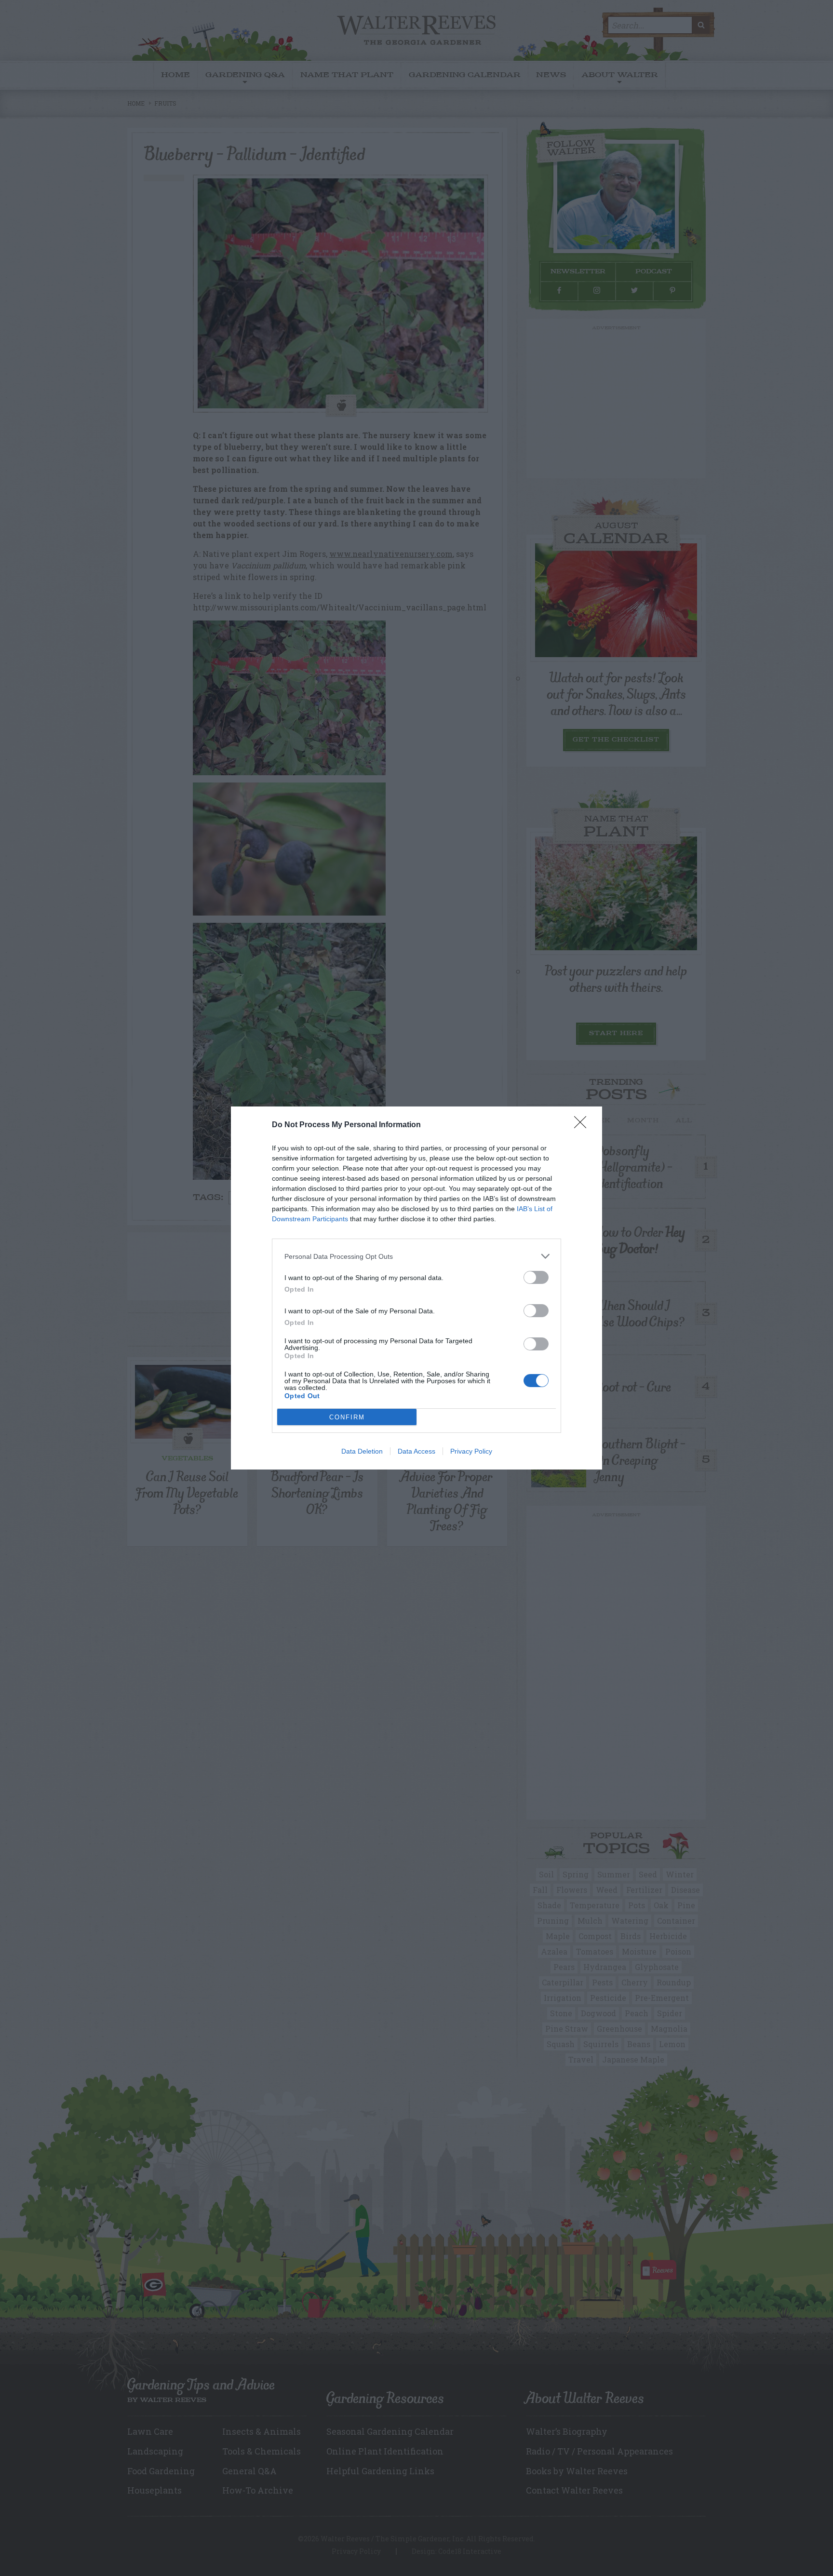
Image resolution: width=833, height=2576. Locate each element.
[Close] (583, 1125)
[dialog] (416, 1288)
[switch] (536, 1277)
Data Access (416, 1451)
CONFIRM (347, 1417)
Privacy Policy (471, 1451)
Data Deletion (362, 1451)
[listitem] (416, 1256)
